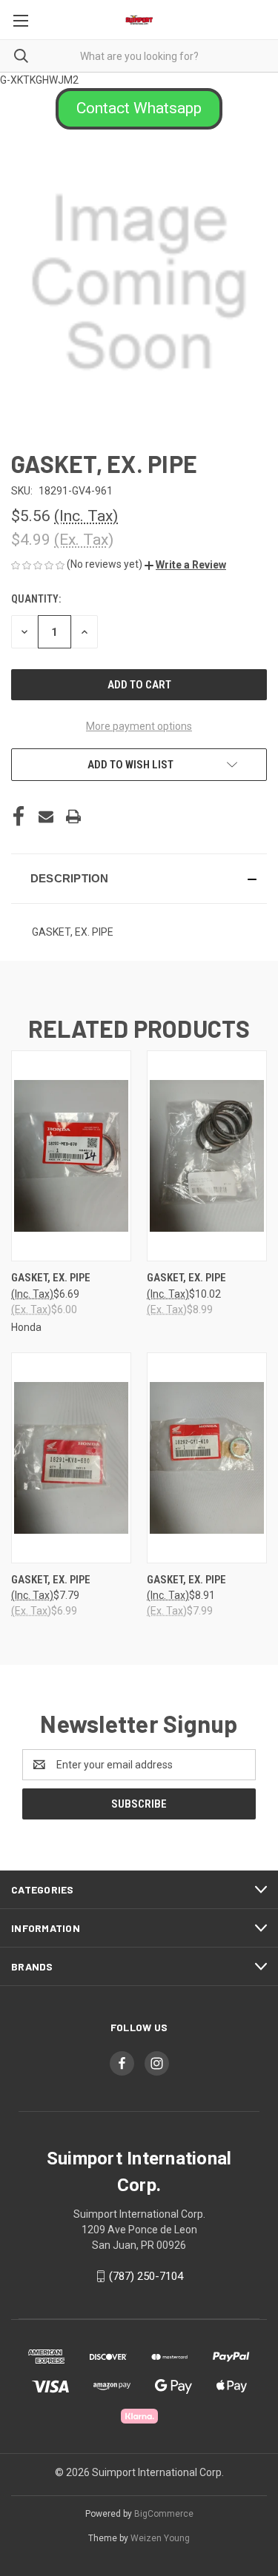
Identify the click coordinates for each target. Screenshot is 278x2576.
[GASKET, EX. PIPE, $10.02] (207, 1156)
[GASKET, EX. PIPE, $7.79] (71, 1458)
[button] (139, 109)
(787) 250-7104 (146, 2276)
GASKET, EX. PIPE (51, 1278)
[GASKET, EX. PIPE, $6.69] (71, 1156)
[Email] (46, 816)
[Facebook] (19, 816)
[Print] (73, 816)
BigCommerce (164, 2514)
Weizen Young (160, 2538)
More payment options (139, 726)
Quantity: (36, 599)
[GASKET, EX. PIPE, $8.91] (207, 1458)
